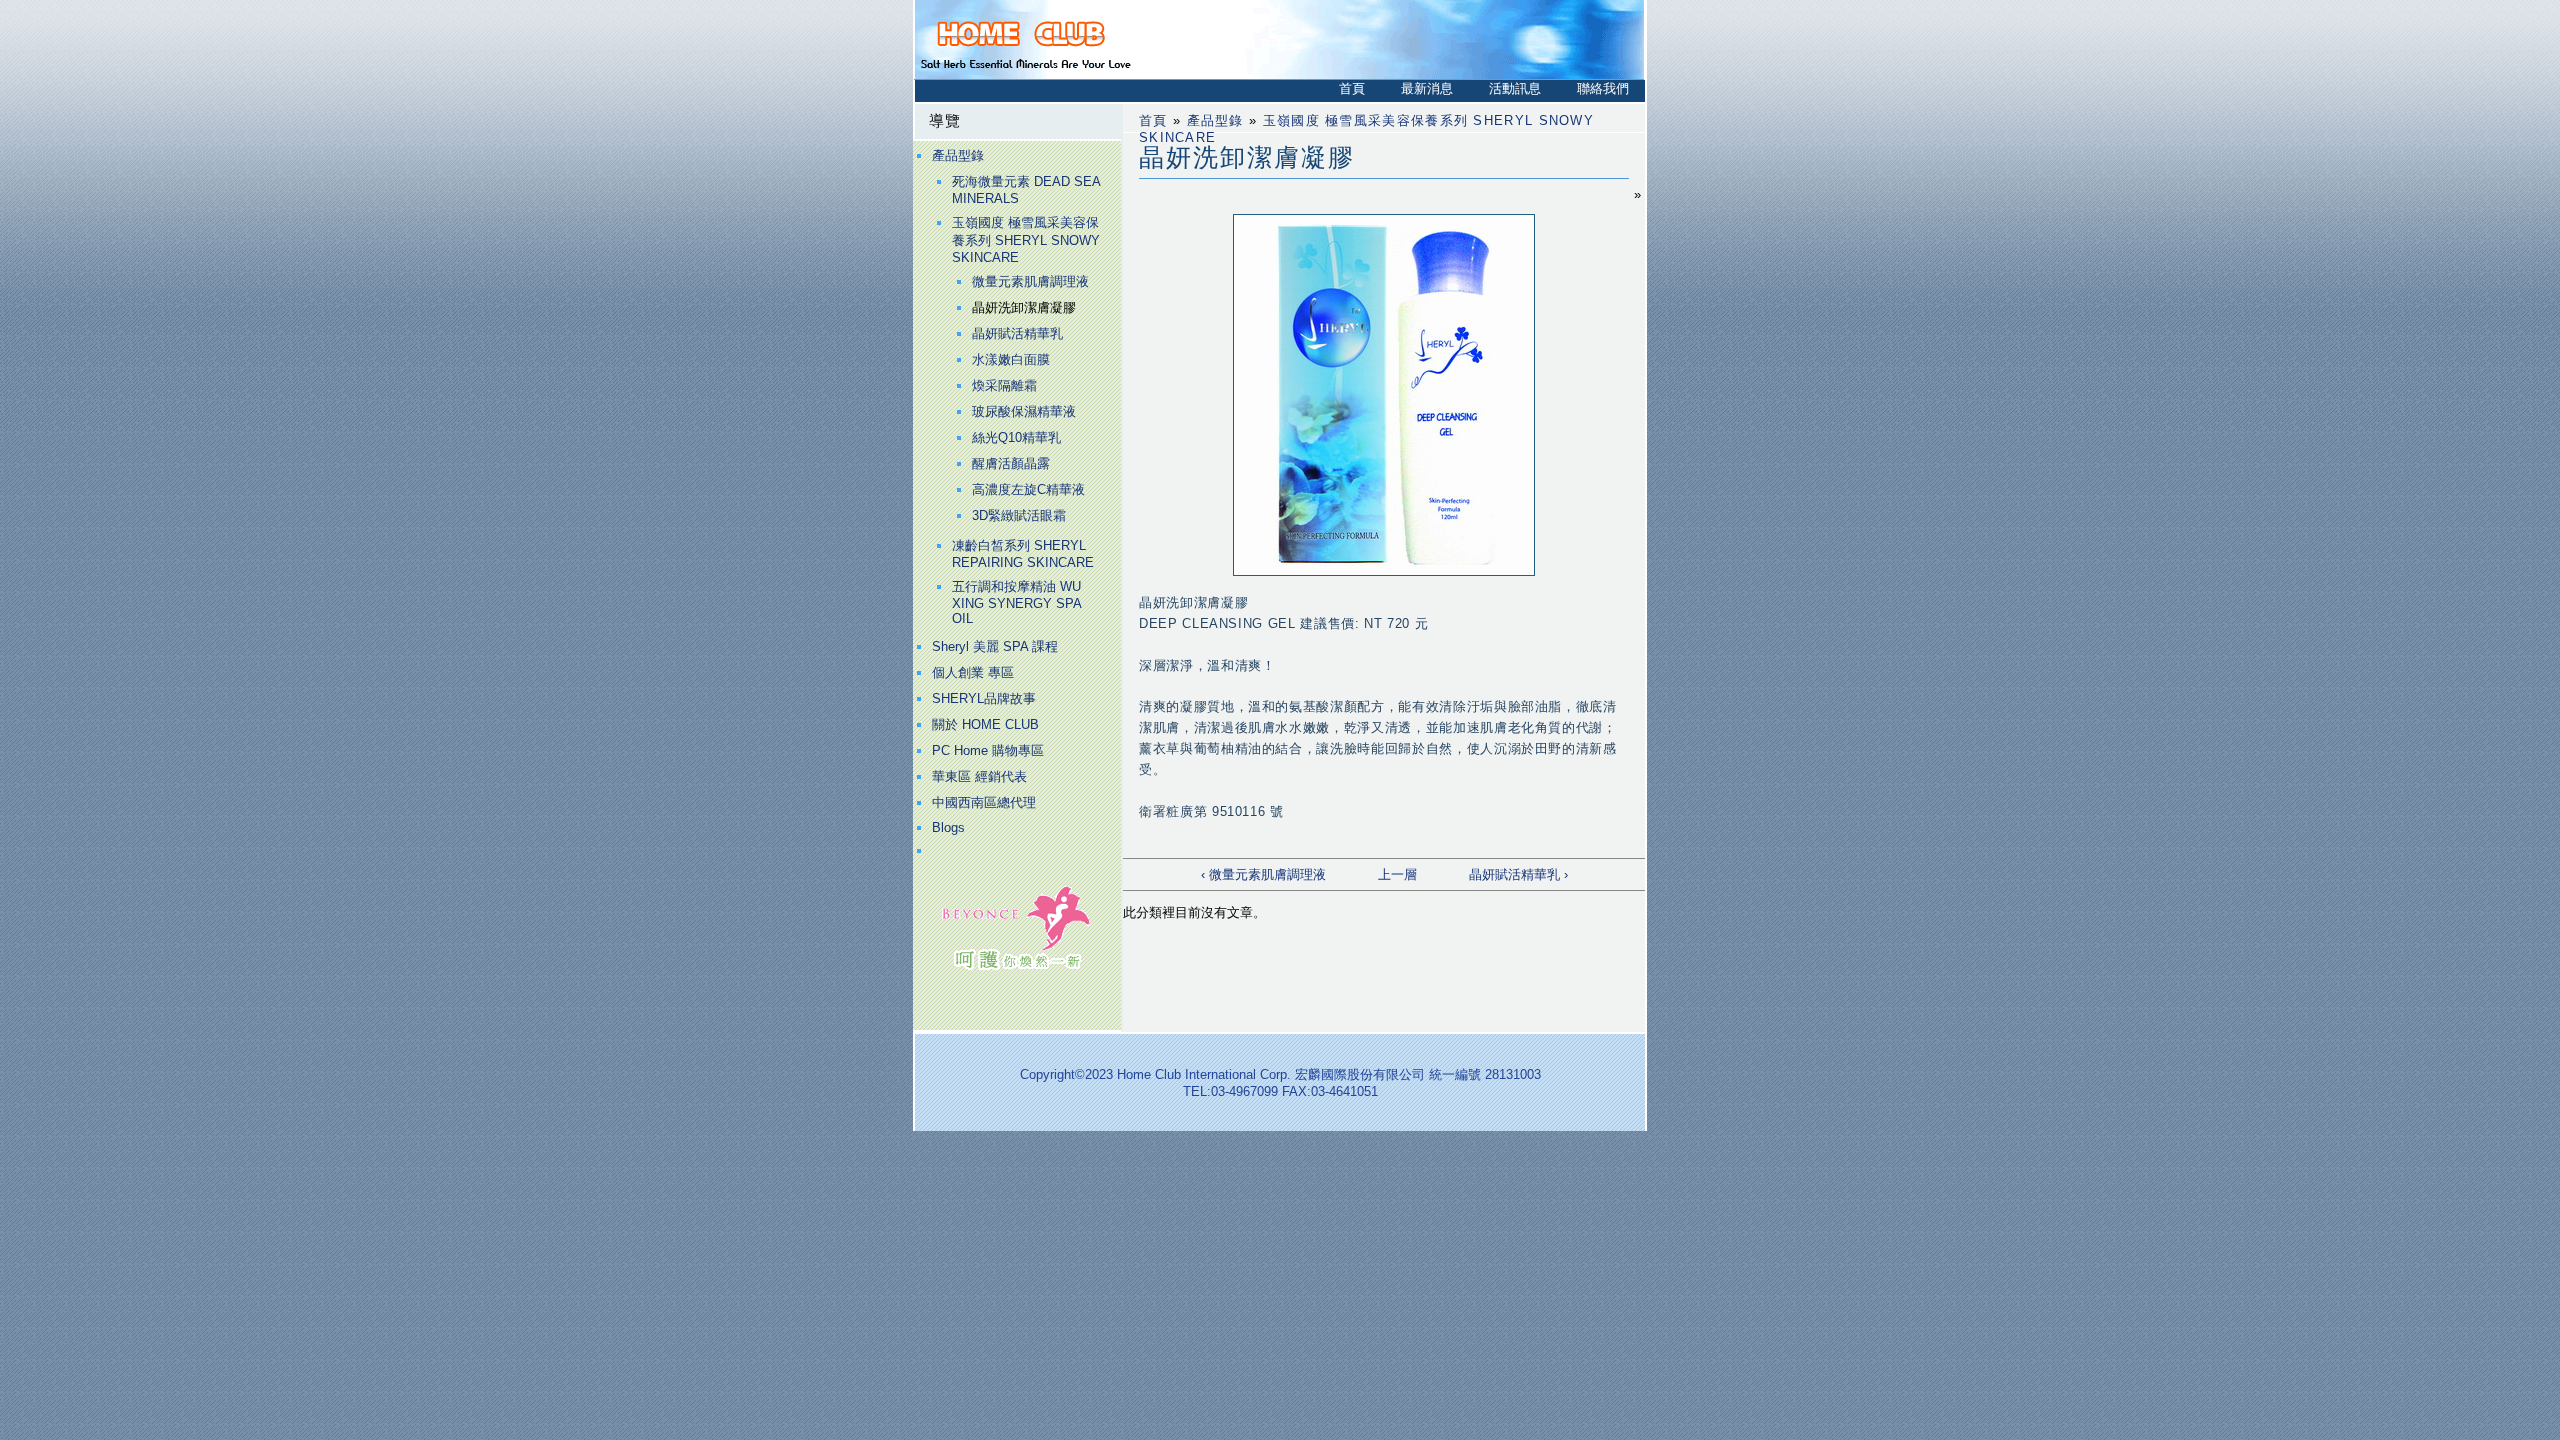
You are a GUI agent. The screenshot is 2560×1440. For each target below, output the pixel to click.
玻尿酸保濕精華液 (1024, 411)
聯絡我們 (1603, 88)
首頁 (1352, 88)
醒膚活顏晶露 (1011, 463)
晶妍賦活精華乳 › (1518, 874)
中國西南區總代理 (984, 802)
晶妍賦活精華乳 (1017, 333)
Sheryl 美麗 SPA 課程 (995, 646)
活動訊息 (1515, 88)
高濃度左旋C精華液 (1028, 489)
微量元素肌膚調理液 (1030, 281)
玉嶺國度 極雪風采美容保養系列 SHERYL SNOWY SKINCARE (1026, 240)
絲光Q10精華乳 (1016, 437)
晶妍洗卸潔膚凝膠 (1024, 307)
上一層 (1397, 874)
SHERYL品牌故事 (984, 698)
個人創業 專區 (973, 672)
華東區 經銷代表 (979, 776)
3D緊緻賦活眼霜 (1019, 515)
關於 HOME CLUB (985, 724)
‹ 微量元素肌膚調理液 (1263, 874)
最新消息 (1427, 88)
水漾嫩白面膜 (1011, 359)
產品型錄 (958, 155)
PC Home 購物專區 (988, 750)
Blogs (948, 827)
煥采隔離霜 (1004, 385)
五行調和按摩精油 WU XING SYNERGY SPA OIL (1016, 602)
